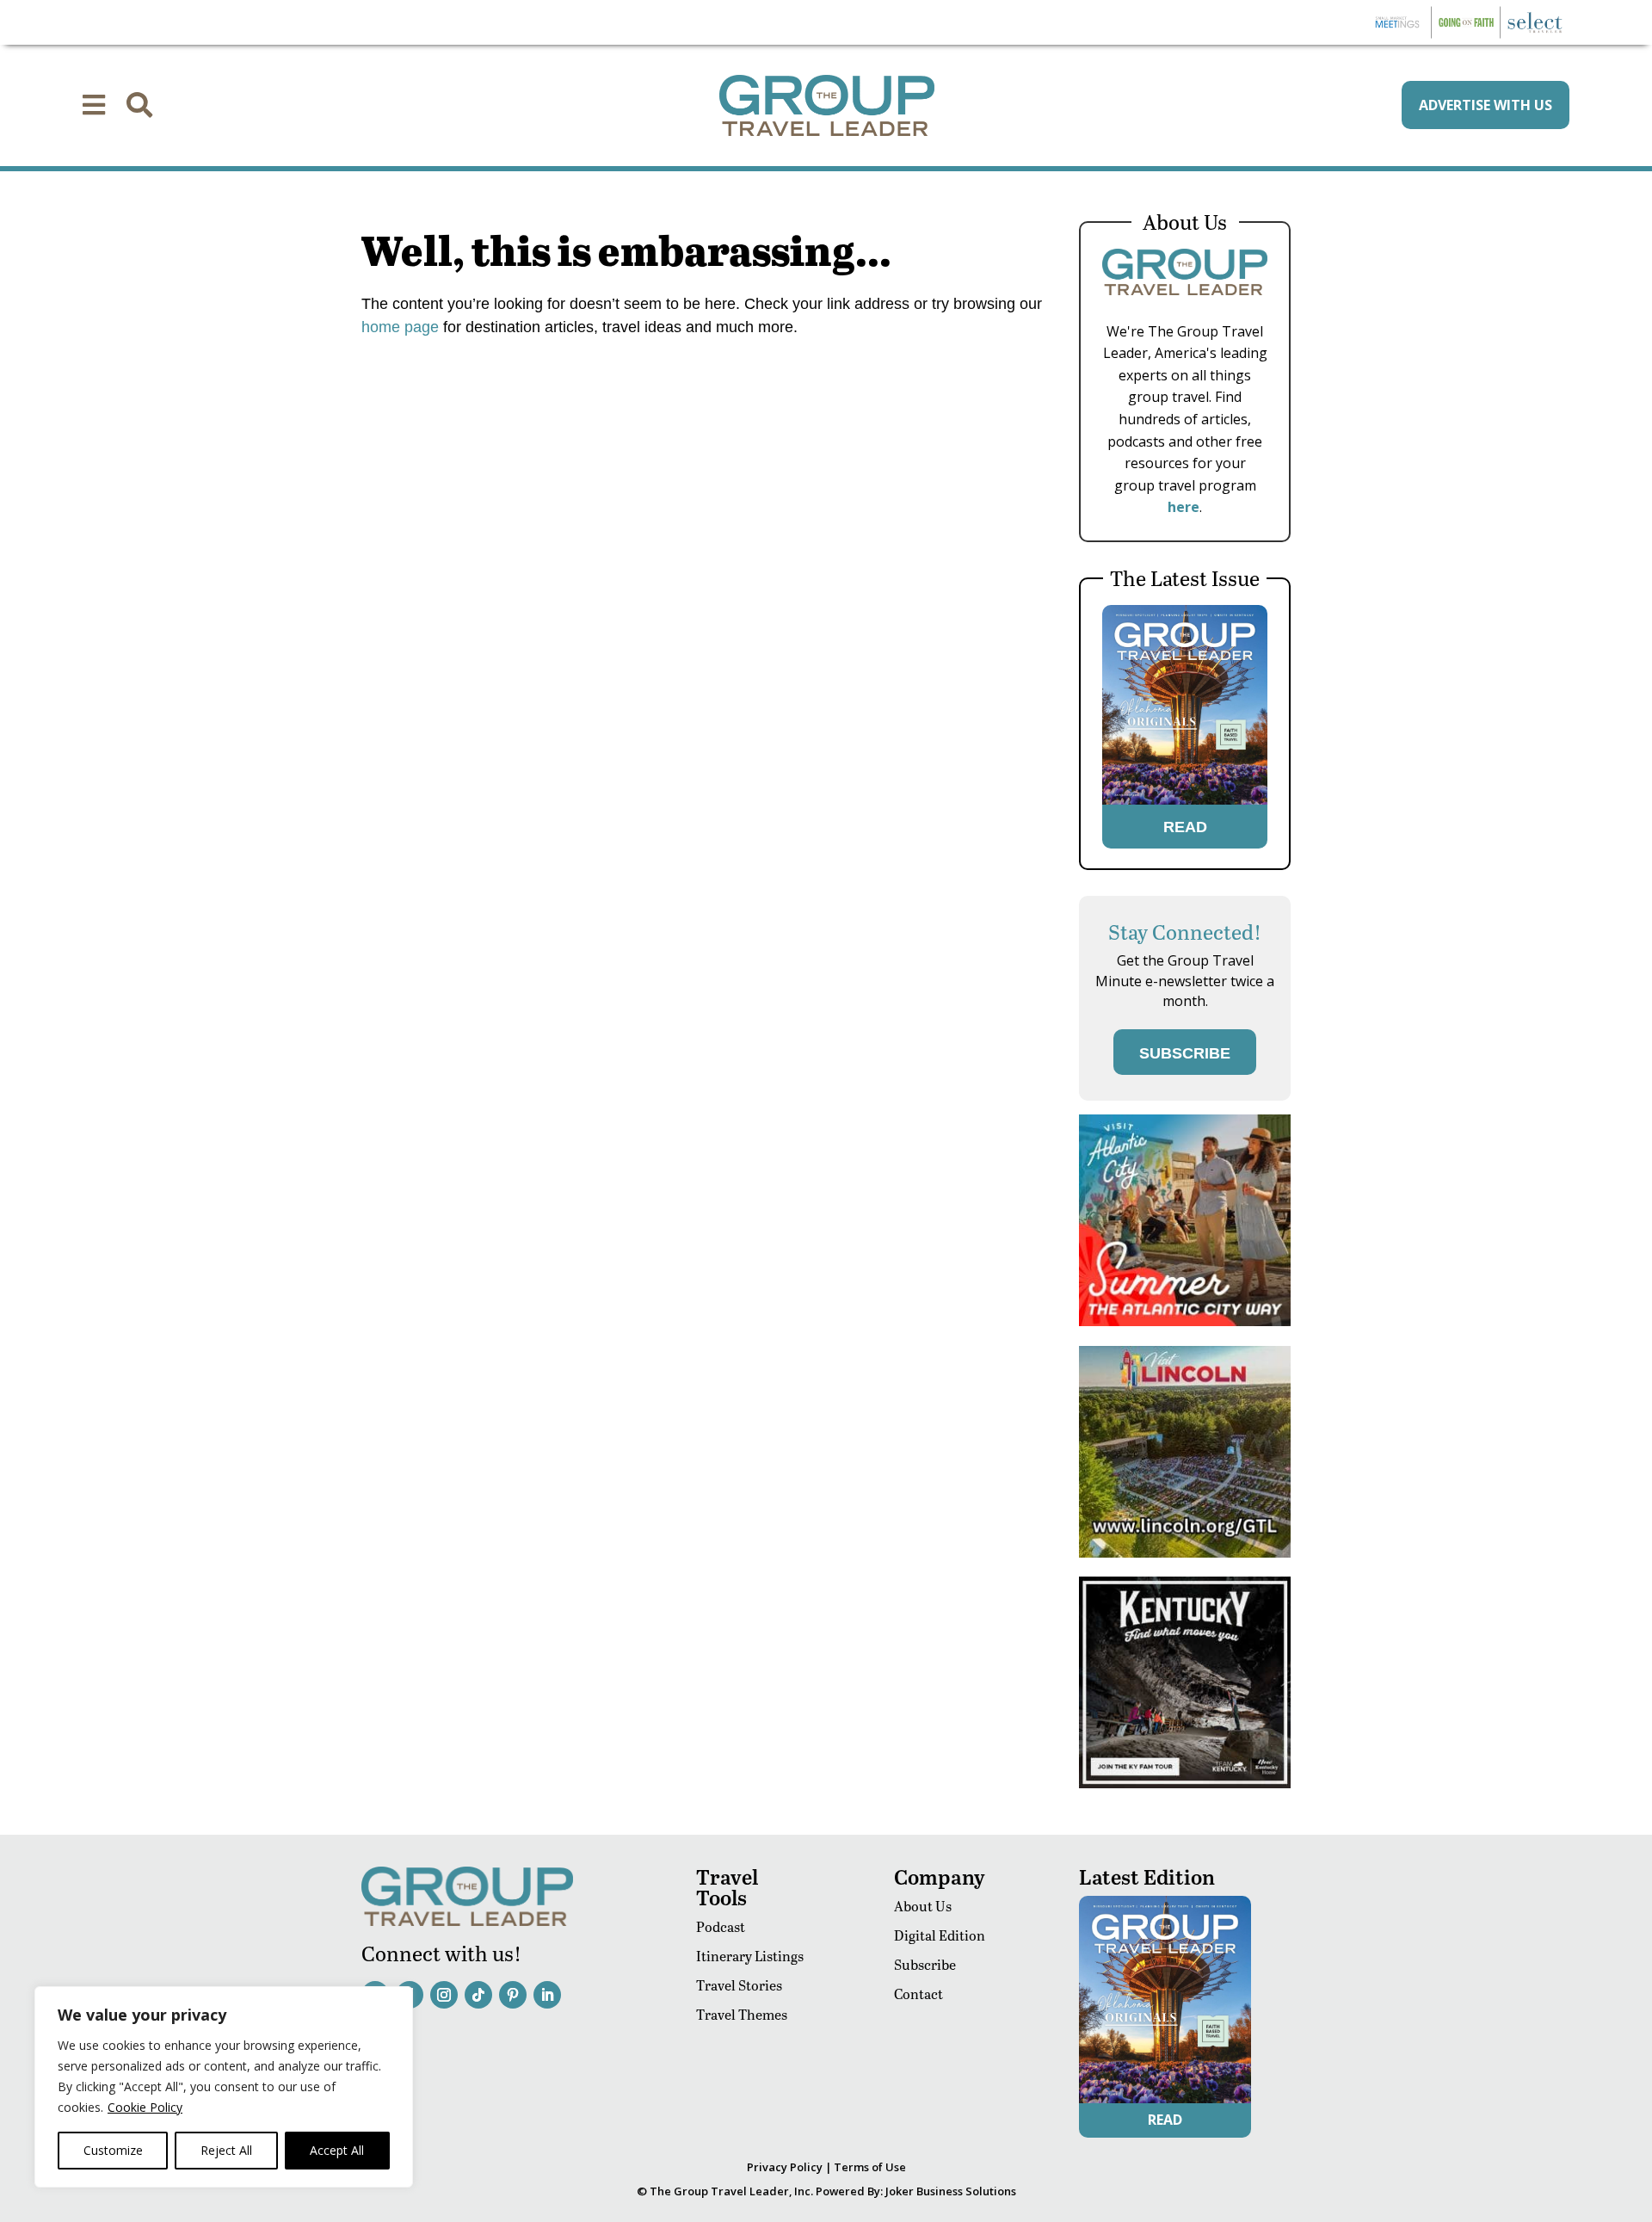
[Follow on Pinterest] (513, 1995)
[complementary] (224, 2087)
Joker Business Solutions (951, 2191)
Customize (113, 2150)
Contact (918, 1994)
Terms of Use (870, 2167)
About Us (923, 1906)
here (1184, 507)
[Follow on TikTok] (478, 1995)
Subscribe (925, 1964)
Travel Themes (742, 2014)
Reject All (226, 2150)
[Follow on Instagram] (444, 1995)
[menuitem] (94, 105)
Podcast (721, 1926)
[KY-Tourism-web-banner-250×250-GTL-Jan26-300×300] (1185, 1784)
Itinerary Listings (750, 1956)
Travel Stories (739, 1985)
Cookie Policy (145, 2107)
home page (400, 327)
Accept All (337, 2150)
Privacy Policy (785, 2167)
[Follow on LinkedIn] (547, 1995)
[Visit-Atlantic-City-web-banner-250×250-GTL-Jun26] (1185, 1321)
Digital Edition (940, 1935)
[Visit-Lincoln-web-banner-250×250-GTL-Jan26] (1185, 1553)
